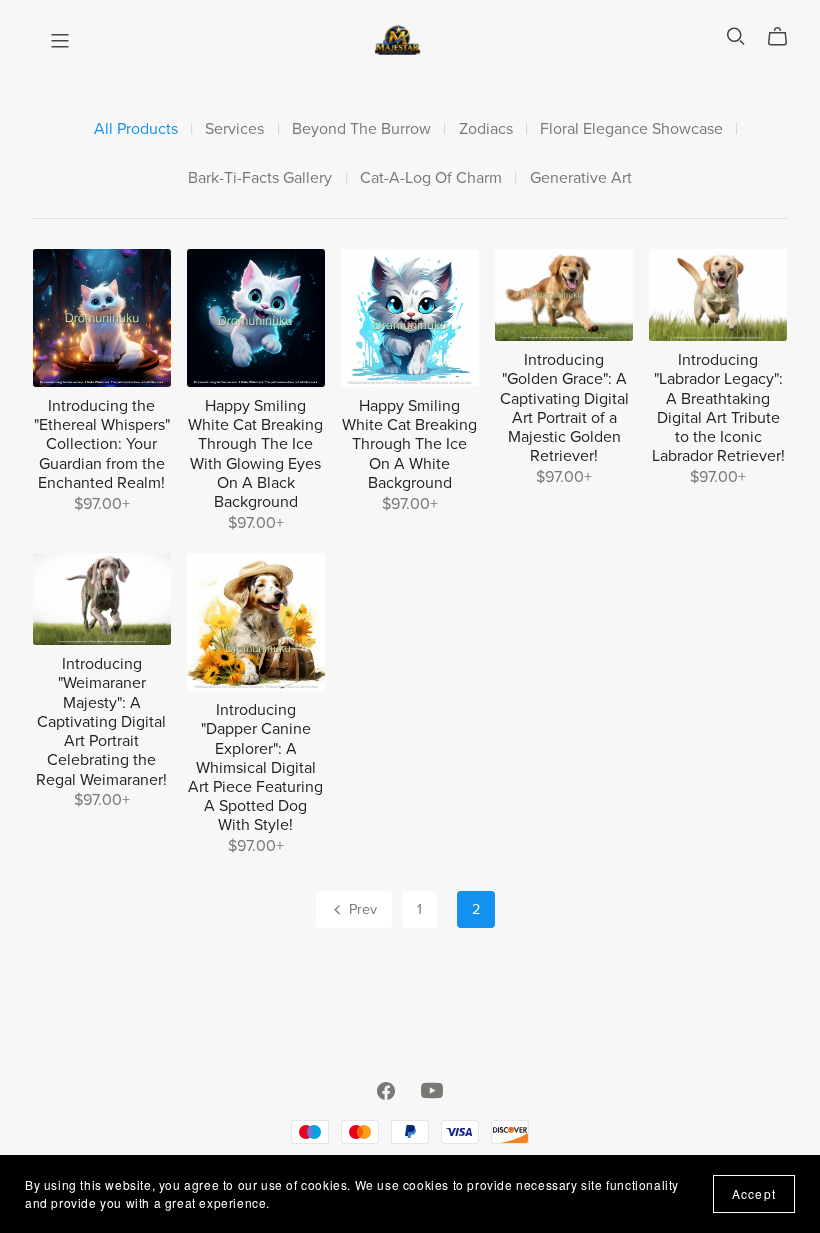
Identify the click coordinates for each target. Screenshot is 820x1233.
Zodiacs (486, 129)
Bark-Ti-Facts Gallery (260, 178)
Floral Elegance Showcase (631, 129)
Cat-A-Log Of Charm (431, 178)
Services (234, 129)
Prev (361, 909)
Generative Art (581, 178)
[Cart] (785, 37)
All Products (136, 129)
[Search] (736, 36)
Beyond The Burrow (361, 129)
